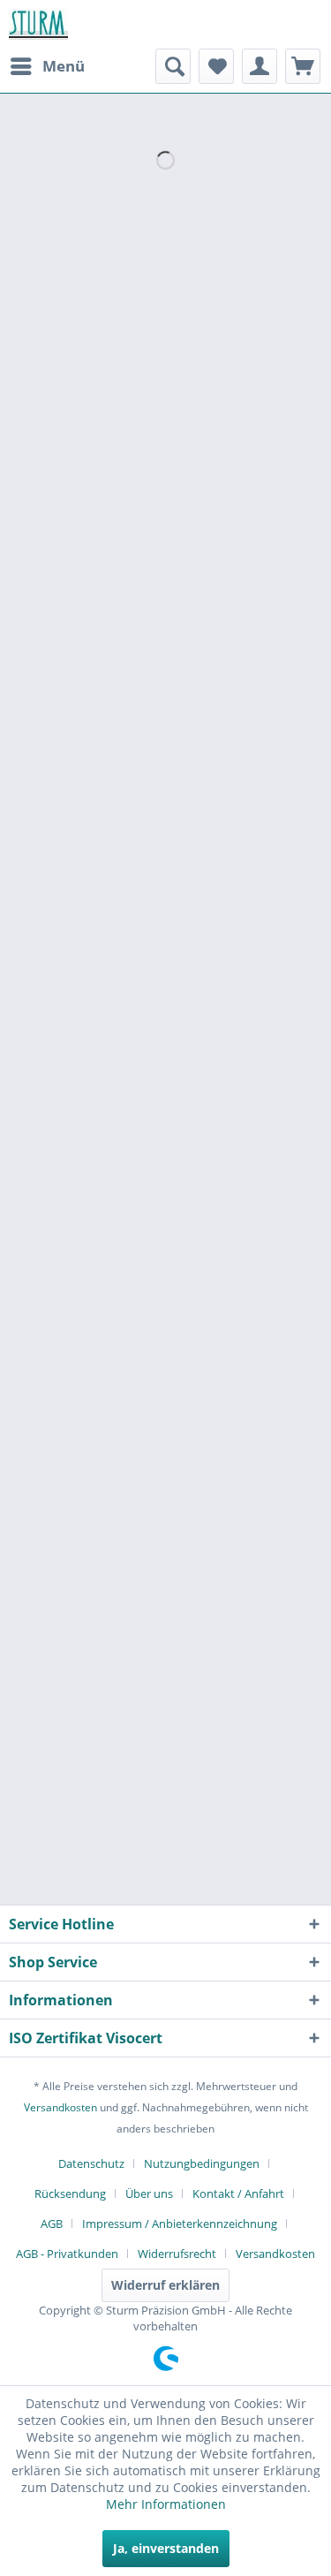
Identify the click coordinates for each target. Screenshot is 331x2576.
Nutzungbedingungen (202, 2163)
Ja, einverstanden (166, 2548)
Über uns (149, 2193)
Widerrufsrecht (177, 2254)
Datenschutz (91, 2163)
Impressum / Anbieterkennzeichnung (180, 2224)
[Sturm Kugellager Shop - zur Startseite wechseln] (38, 24)
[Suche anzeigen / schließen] (173, 66)
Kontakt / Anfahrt (238, 2193)
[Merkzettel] (216, 66)
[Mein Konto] (260, 66)
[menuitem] (47, 66)
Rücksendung (70, 2193)
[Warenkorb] (303, 66)
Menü (64, 66)
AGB (52, 2224)
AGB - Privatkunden (67, 2254)
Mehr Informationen (166, 2504)
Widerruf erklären (165, 2285)
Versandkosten (60, 2107)
